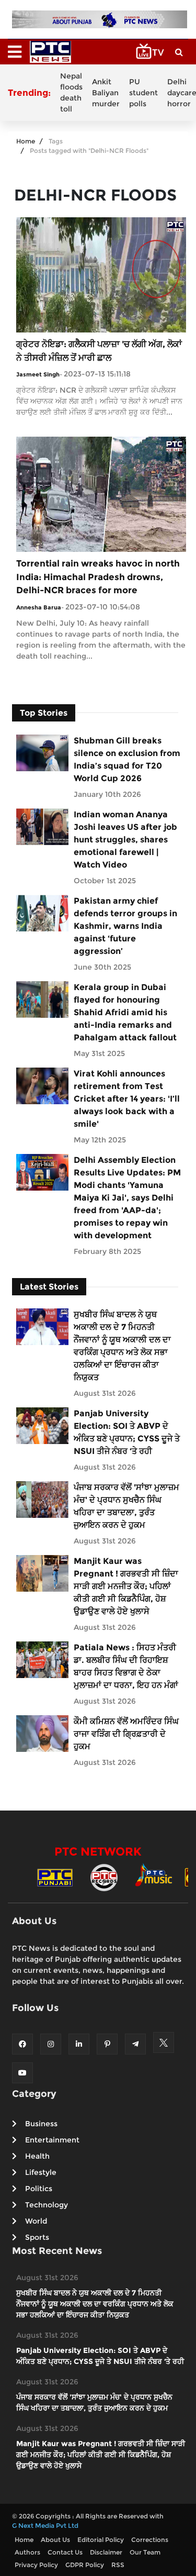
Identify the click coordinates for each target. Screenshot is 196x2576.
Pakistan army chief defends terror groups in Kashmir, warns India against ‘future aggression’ (125, 926)
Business (41, 2124)
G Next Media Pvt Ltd (45, 2525)
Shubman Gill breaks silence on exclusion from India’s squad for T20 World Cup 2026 (127, 759)
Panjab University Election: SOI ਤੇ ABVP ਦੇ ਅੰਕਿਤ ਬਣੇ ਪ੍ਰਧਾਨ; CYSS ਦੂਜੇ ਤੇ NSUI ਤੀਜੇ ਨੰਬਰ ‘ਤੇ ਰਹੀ (127, 1432)
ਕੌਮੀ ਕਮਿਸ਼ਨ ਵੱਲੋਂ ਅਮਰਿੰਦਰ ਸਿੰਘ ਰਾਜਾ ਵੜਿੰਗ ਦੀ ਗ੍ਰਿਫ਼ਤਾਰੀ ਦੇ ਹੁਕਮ (126, 1734)
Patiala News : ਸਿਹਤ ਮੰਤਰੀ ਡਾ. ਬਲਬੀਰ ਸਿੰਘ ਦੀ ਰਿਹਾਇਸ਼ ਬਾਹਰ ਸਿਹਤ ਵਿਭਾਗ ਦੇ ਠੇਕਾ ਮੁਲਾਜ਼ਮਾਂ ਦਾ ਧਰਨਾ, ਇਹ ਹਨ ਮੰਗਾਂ (126, 1666)
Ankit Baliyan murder (106, 93)
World (36, 2221)
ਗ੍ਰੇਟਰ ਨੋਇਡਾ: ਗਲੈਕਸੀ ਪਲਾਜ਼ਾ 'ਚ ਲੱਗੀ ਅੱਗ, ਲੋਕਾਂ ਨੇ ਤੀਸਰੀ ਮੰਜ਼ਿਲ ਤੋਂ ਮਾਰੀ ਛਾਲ (99, 351)
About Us (55, 2540)
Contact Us (65, 2552)
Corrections (150, 2540)
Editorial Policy (101, 2540)
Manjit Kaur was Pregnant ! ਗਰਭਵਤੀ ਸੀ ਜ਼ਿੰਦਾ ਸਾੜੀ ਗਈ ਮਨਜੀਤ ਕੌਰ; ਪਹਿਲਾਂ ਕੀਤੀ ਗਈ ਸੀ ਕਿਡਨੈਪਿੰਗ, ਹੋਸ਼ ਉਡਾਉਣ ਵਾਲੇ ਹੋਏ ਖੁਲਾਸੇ (126, 1586)
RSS (118, 2565)
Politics (39, 2189)
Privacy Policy (36, 2565)
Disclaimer (106, 2552)
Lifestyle (41, 2172)
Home (26, 141)
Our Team (145, 2552)
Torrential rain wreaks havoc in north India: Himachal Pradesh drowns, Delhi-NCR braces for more (98, 577)
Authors (27, 2552)
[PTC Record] (104, 1877)
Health (37, 2156)
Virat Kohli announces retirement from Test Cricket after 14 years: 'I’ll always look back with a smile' (127, 1099)
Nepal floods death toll (71, 92)
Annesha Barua (39, 607)
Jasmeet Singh (38, 374)
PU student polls (143, 93)
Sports (37, 2237)
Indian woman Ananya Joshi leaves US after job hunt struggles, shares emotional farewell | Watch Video (125, 840)
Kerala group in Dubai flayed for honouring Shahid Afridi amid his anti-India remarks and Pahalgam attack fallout (125, 1012)
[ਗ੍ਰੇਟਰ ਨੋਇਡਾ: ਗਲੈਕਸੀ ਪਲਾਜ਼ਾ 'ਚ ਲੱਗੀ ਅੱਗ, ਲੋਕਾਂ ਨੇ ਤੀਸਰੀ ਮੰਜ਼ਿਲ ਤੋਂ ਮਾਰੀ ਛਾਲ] (101, 275)
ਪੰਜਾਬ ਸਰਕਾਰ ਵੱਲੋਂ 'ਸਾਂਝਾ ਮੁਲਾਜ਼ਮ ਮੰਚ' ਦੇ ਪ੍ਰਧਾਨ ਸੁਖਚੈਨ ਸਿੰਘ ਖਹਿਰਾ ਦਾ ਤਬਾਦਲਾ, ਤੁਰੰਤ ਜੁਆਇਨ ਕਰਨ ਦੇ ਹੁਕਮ (126, 1506)
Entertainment (52, 2140)
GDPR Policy (85, 2565)
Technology (47, 2205)
